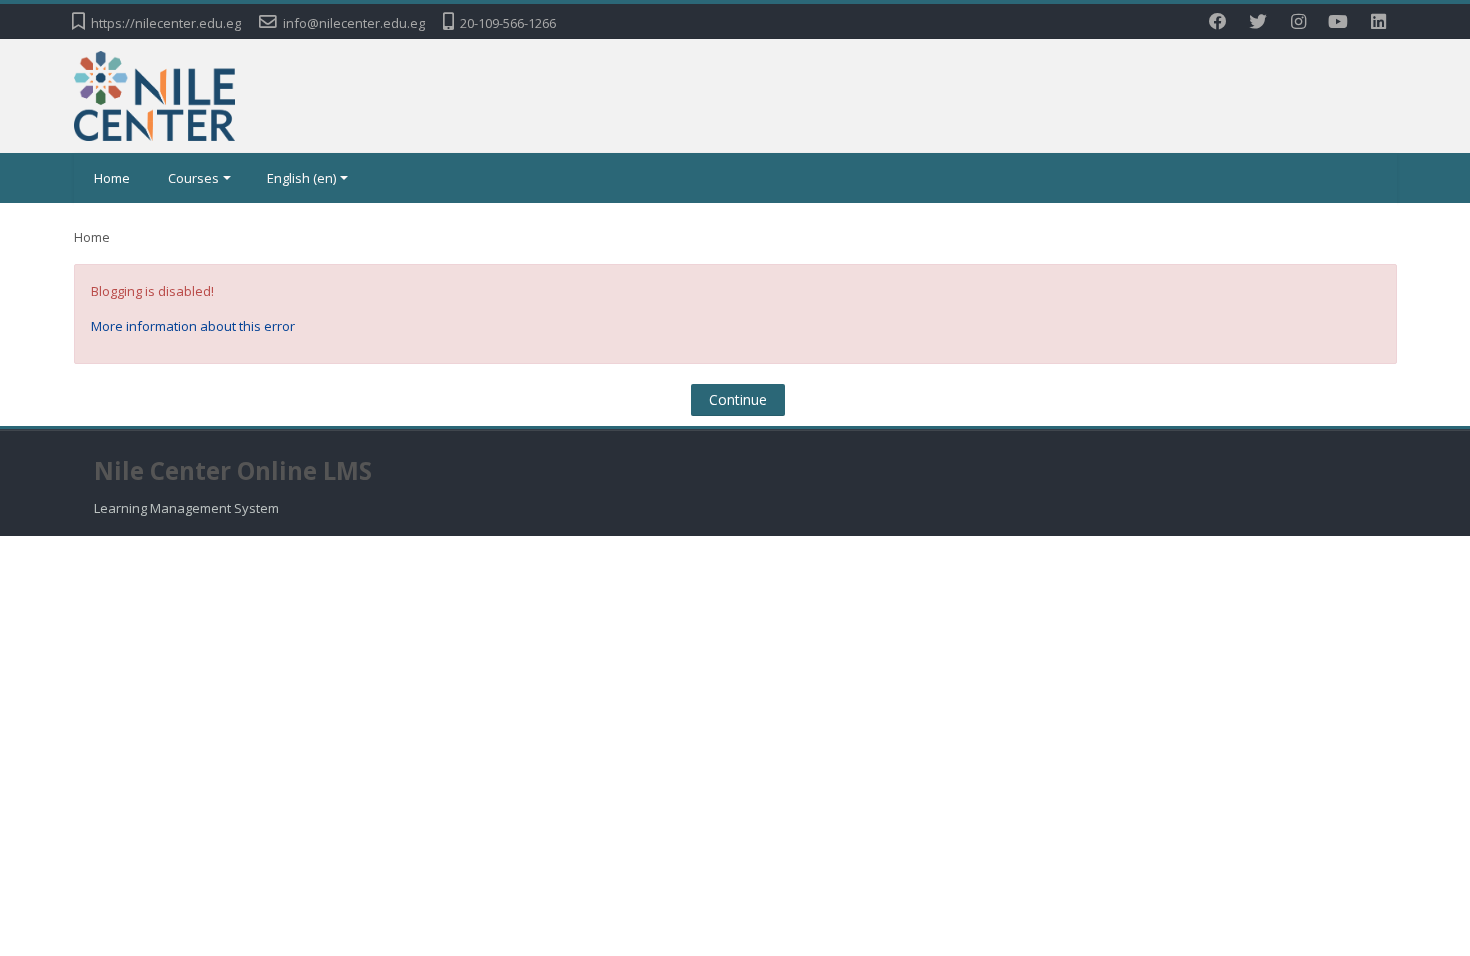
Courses (193, 178)
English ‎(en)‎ (301, 178)
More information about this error (193, 326)
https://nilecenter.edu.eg (166, 23)
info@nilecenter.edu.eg (354, 23)
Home (112, 178)
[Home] (155, 94)
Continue (738, 399)
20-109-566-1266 (508, 23)
